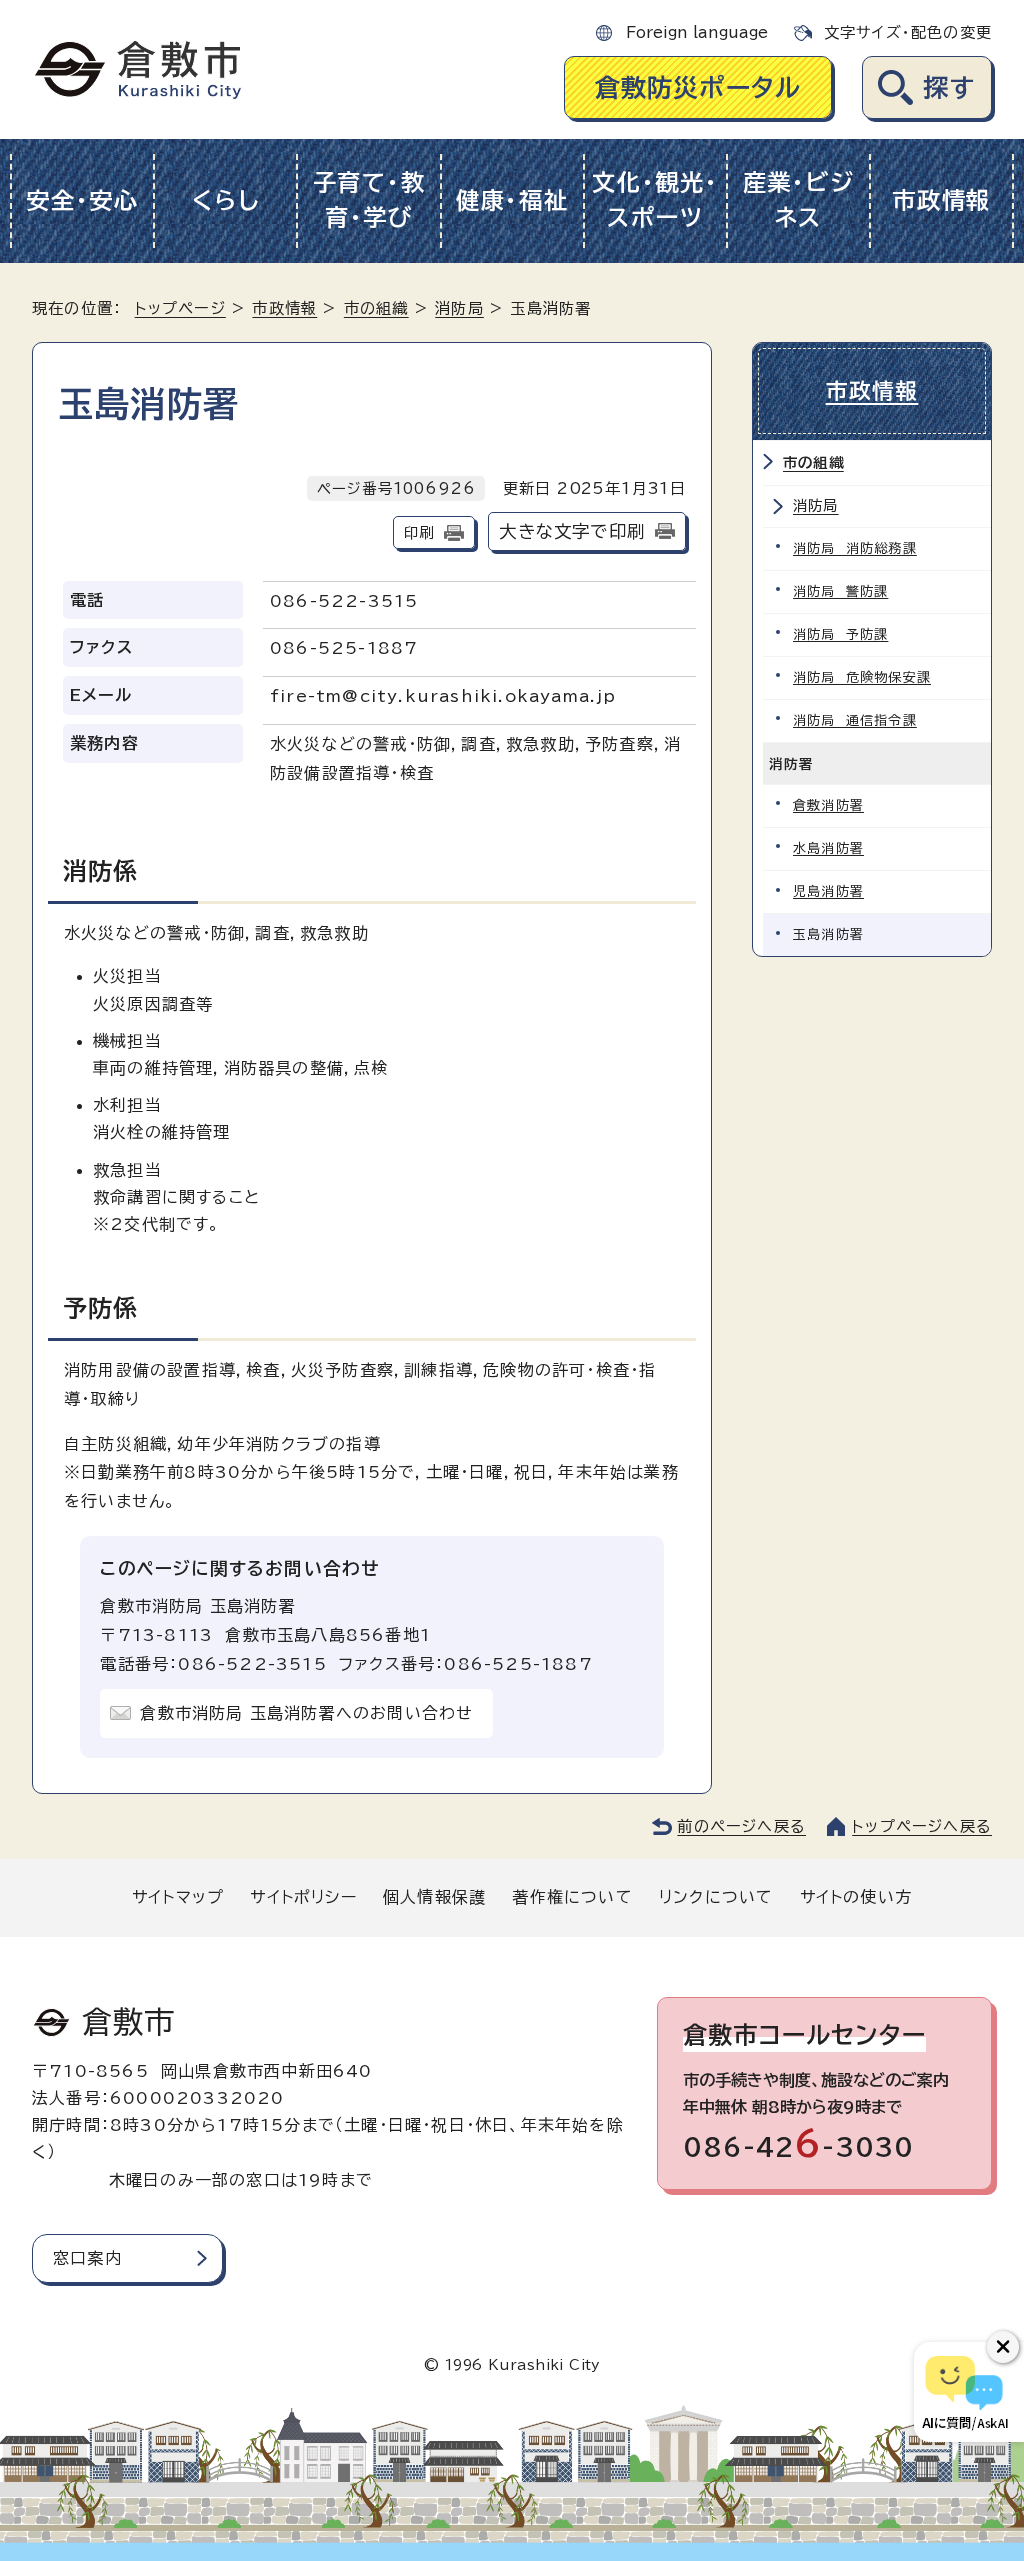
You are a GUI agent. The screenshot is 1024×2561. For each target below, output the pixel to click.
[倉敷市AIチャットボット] (964, 2392)
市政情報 (941, 200)
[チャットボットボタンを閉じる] (1003, 2347)
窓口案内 (87, 2258)
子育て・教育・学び (369, 200)
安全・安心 (82, 200)
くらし (225, 200)
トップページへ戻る (922, 1826)
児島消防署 (828, 891)
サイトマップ (178, 1897)
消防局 (459, 308)
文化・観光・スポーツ (655, 200)
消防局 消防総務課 (855, 548)
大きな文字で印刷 (572, 531)
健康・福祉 (512, 200)
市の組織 (376, 308)
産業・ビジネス (799, 200)
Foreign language (697, 32)
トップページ (180, 308)
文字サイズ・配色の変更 (908, 32)
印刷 (419, 532)
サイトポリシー (303, 1897)
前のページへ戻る (741, 1826)
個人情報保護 (434, 1897)
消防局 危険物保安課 (862, 677)
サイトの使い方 (856, 1897)
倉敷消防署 (828, 805)
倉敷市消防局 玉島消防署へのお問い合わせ (306, 1713)
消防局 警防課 (840, 591)
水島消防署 (828, 848)
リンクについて (716, 1897)
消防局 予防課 (840, 634)
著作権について (572, 1897)
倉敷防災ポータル (698, 87)
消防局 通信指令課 (855, 720)
